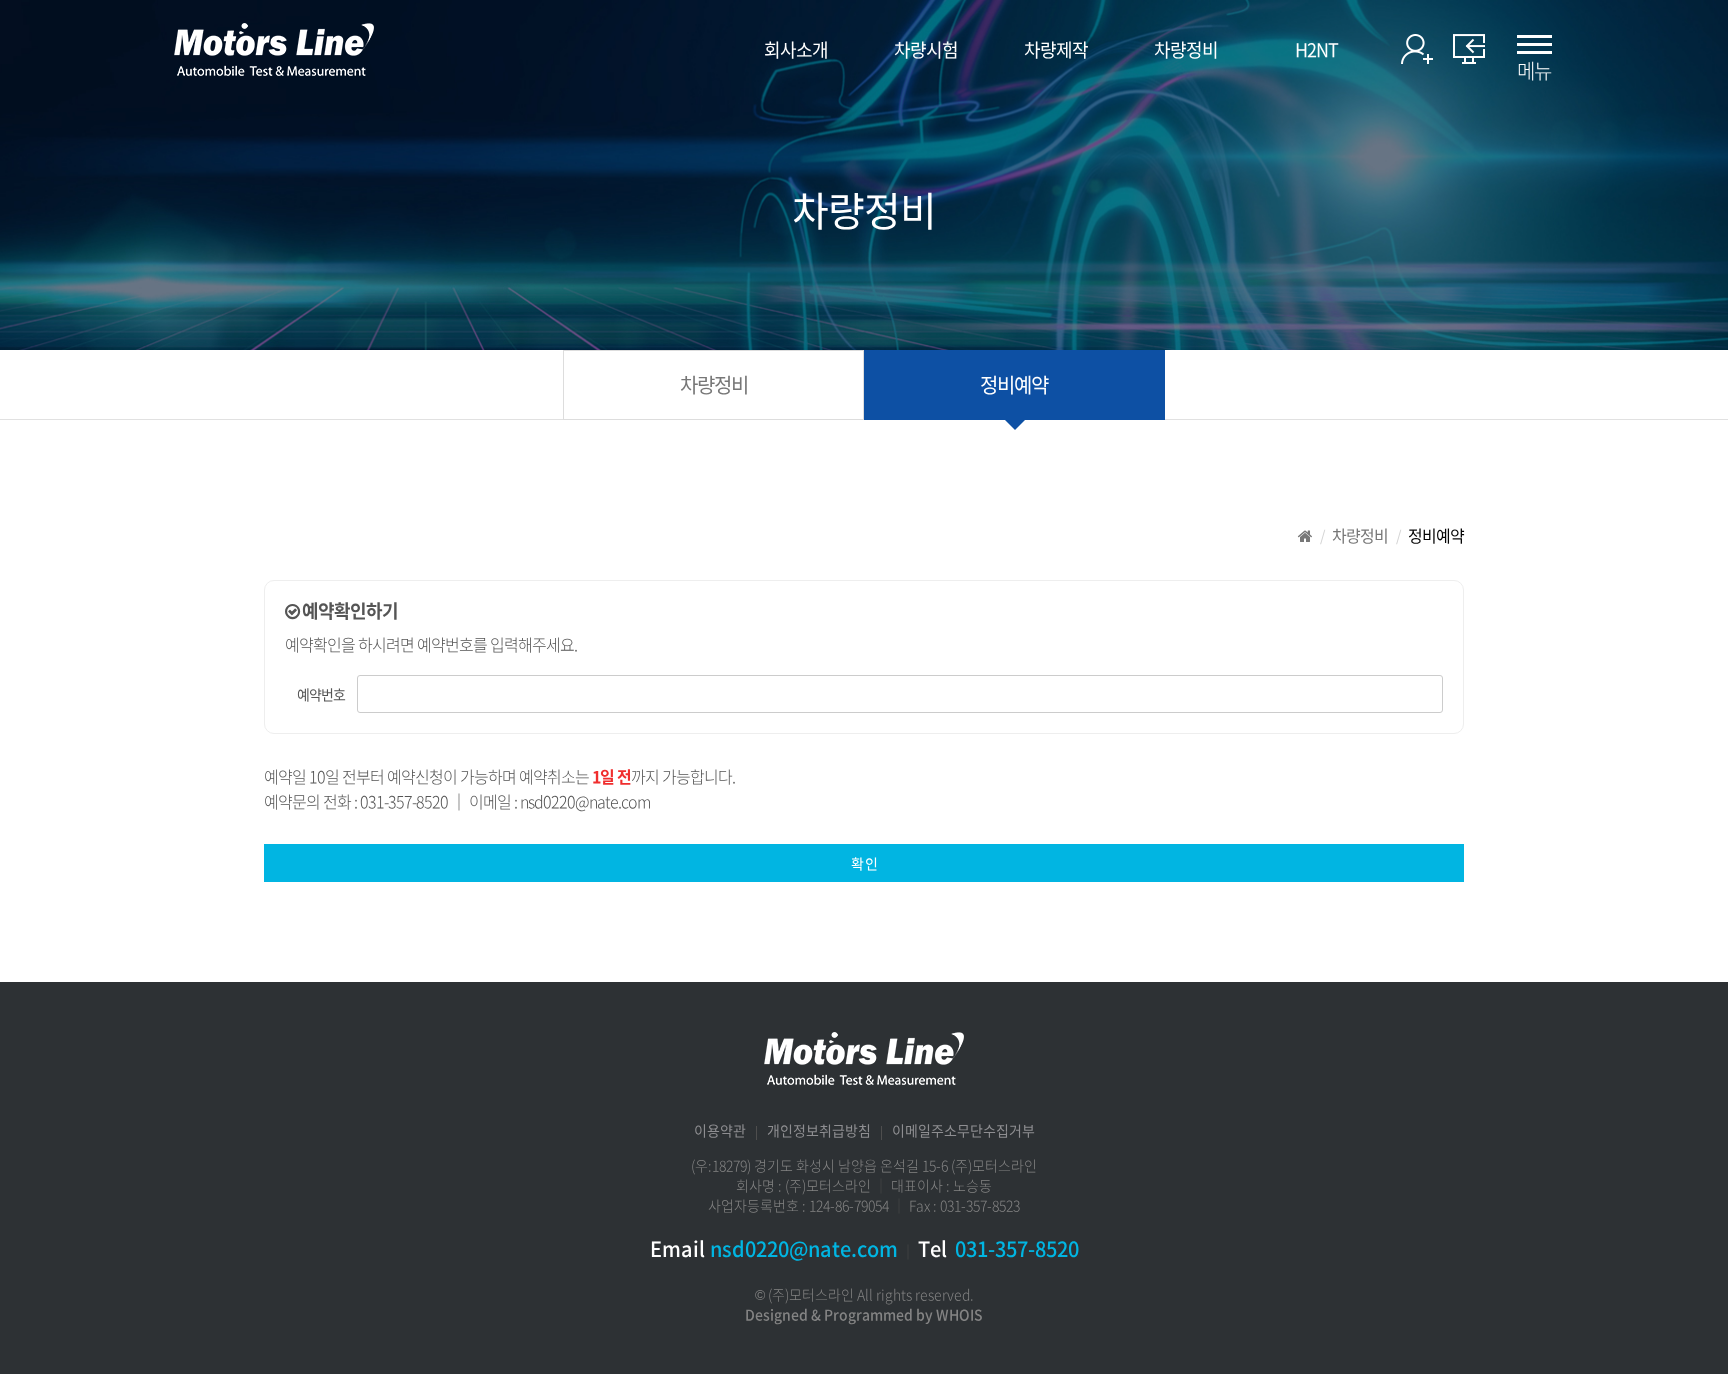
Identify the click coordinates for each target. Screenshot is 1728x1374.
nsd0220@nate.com (804, 1248)
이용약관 (720, 1130)
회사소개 (796, 50)
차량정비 (1186, 50)
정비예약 (1014, 384)
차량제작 (1056, 50)
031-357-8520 (1017, 1248)
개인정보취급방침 (819, 1130)
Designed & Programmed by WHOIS (864, 1314)
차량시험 (926, 50)
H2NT (1316, 50)
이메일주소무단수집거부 (963, 1130)
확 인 (864, 863)
